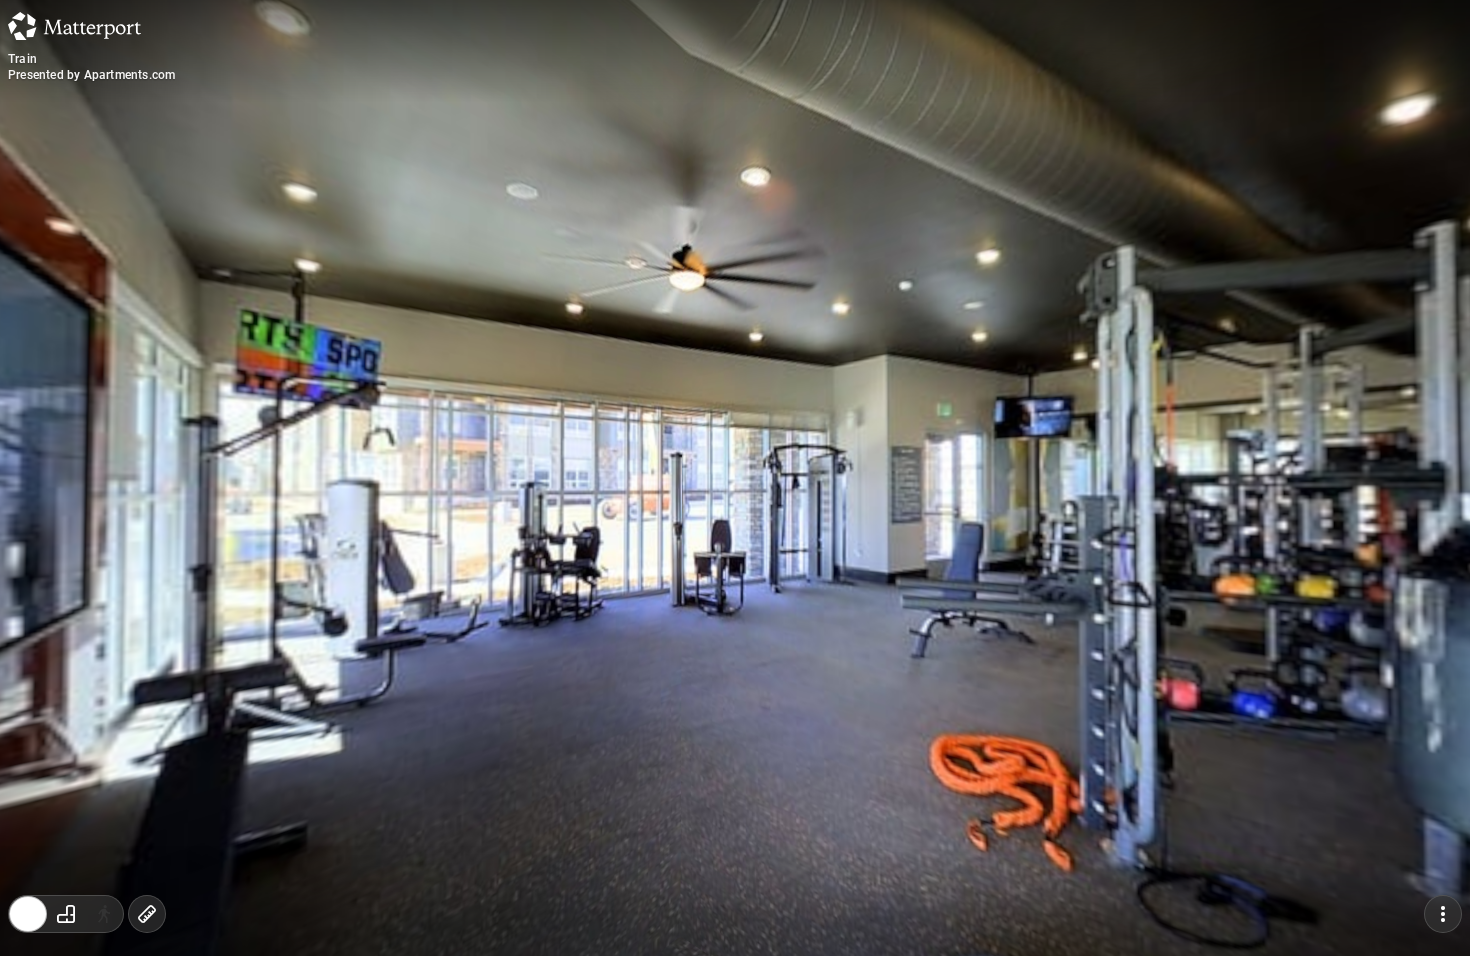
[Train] (735, 478)
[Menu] (1443, 914)
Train (22, 59)
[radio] (28, 914)
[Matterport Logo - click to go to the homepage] (74, 26)
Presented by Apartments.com (91, 75)
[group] (66, 914)
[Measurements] (147, 914)
